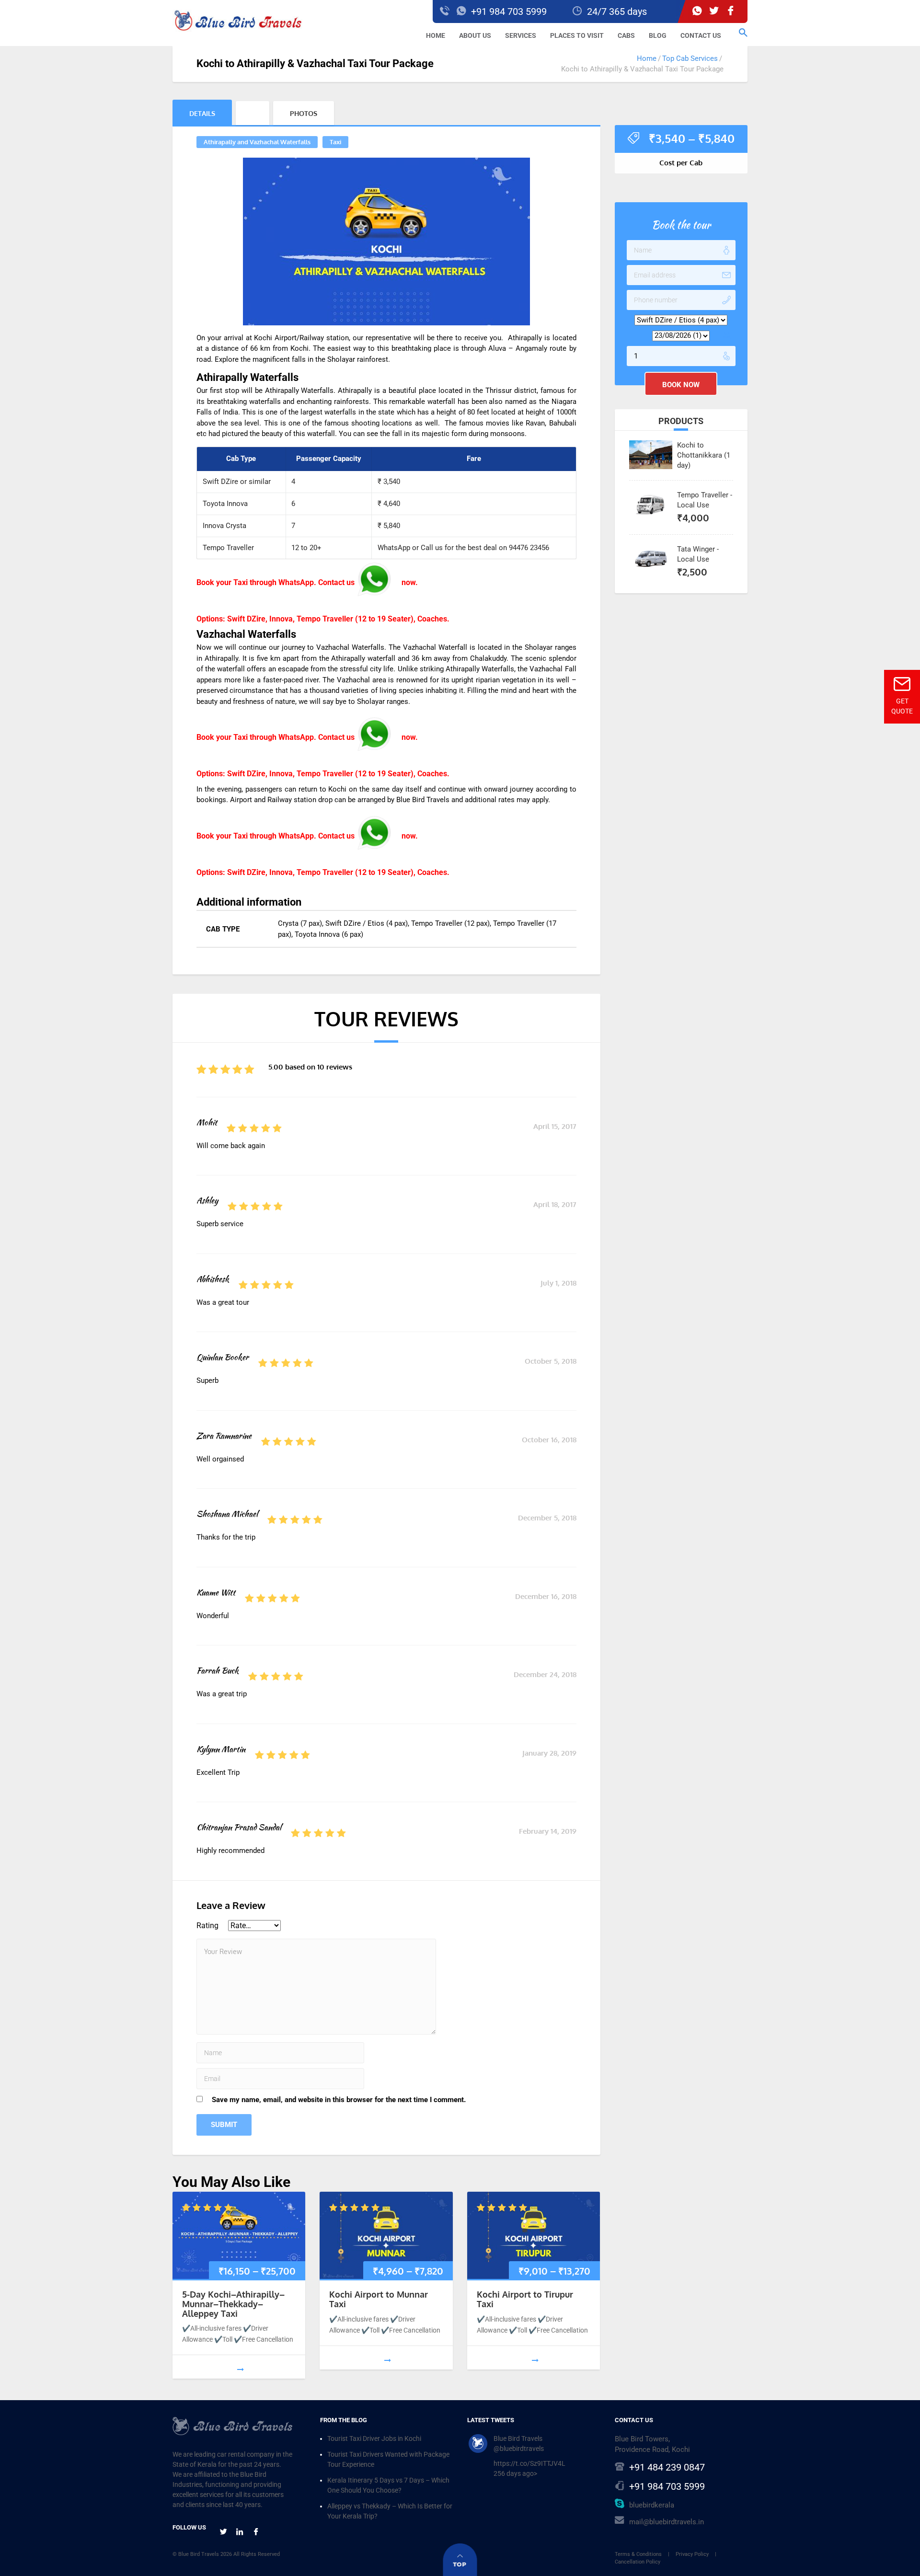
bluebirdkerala (652, 2505)
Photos (304, 113)
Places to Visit (577, 35)
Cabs (626, 35)
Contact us (701, 35)
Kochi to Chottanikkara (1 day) (704, 455)
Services (521, 35)
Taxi (335, 142)
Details (202, 113)
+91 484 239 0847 (667, 2467)
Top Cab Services (690, 58)
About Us (475, 35)
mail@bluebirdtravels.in (667, 2522)
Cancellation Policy (638, 2562)
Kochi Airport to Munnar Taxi (379, 2299)
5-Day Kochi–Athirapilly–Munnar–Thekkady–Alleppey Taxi (233, 2304)
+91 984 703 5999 (667, 2486)
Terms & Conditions (638, 2554)
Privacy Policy (692, 2554)
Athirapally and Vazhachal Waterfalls (257, 142)
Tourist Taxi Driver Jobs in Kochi (374, 2438)
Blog (658, 35)
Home (436, 35)
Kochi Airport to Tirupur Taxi (525, 2299)
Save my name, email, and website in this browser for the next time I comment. (339, 2100)
